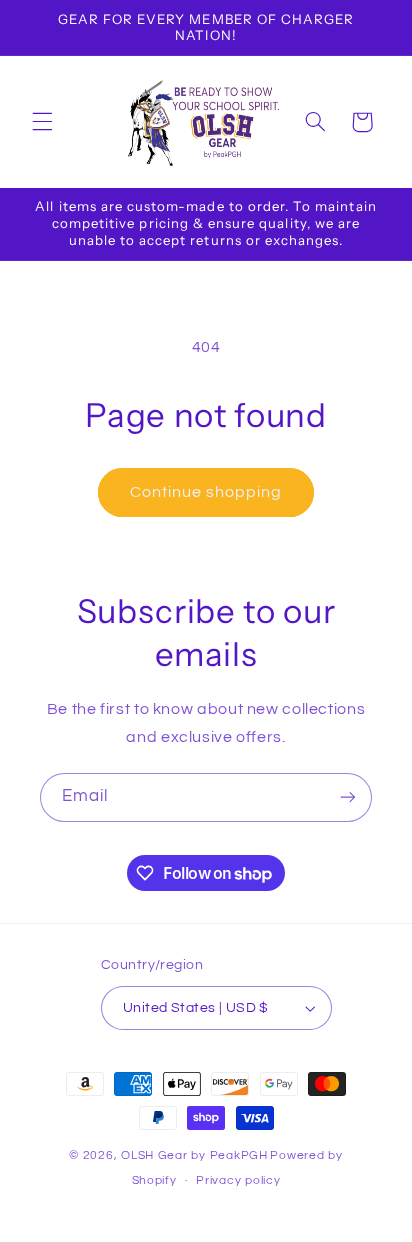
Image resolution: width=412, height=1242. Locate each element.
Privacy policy (238, 1180)
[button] (42, 122)
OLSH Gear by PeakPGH (194, 1155)
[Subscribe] (348, 797)
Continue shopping (206, 492)
